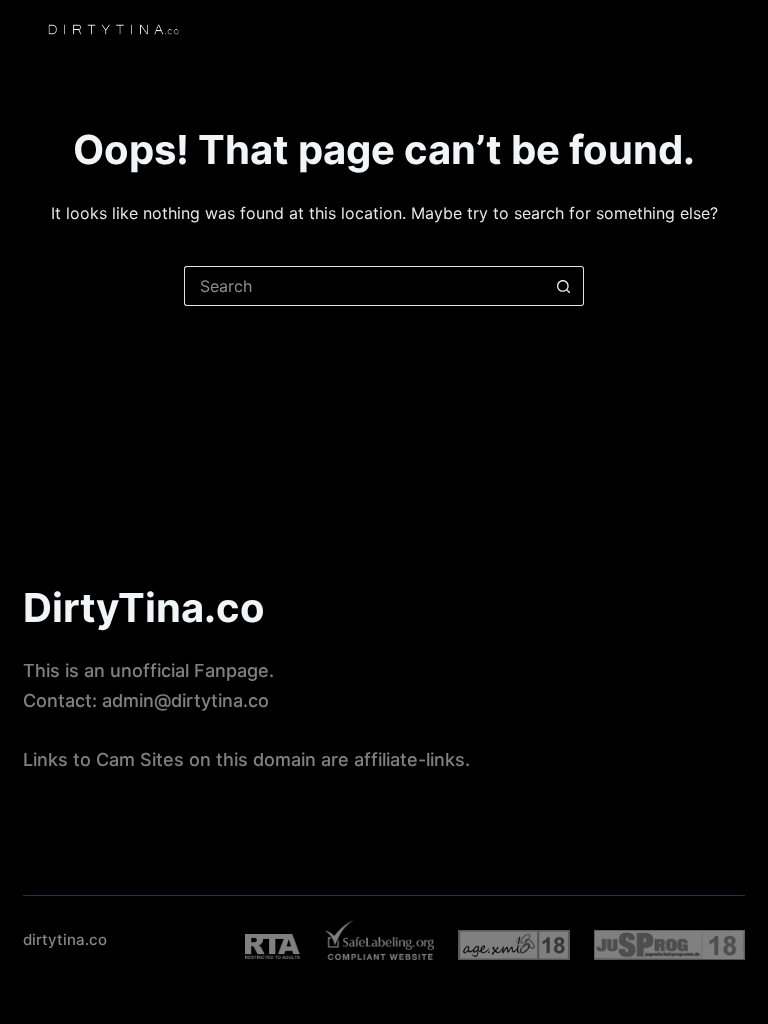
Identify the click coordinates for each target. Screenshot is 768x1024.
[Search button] (564, 286)
